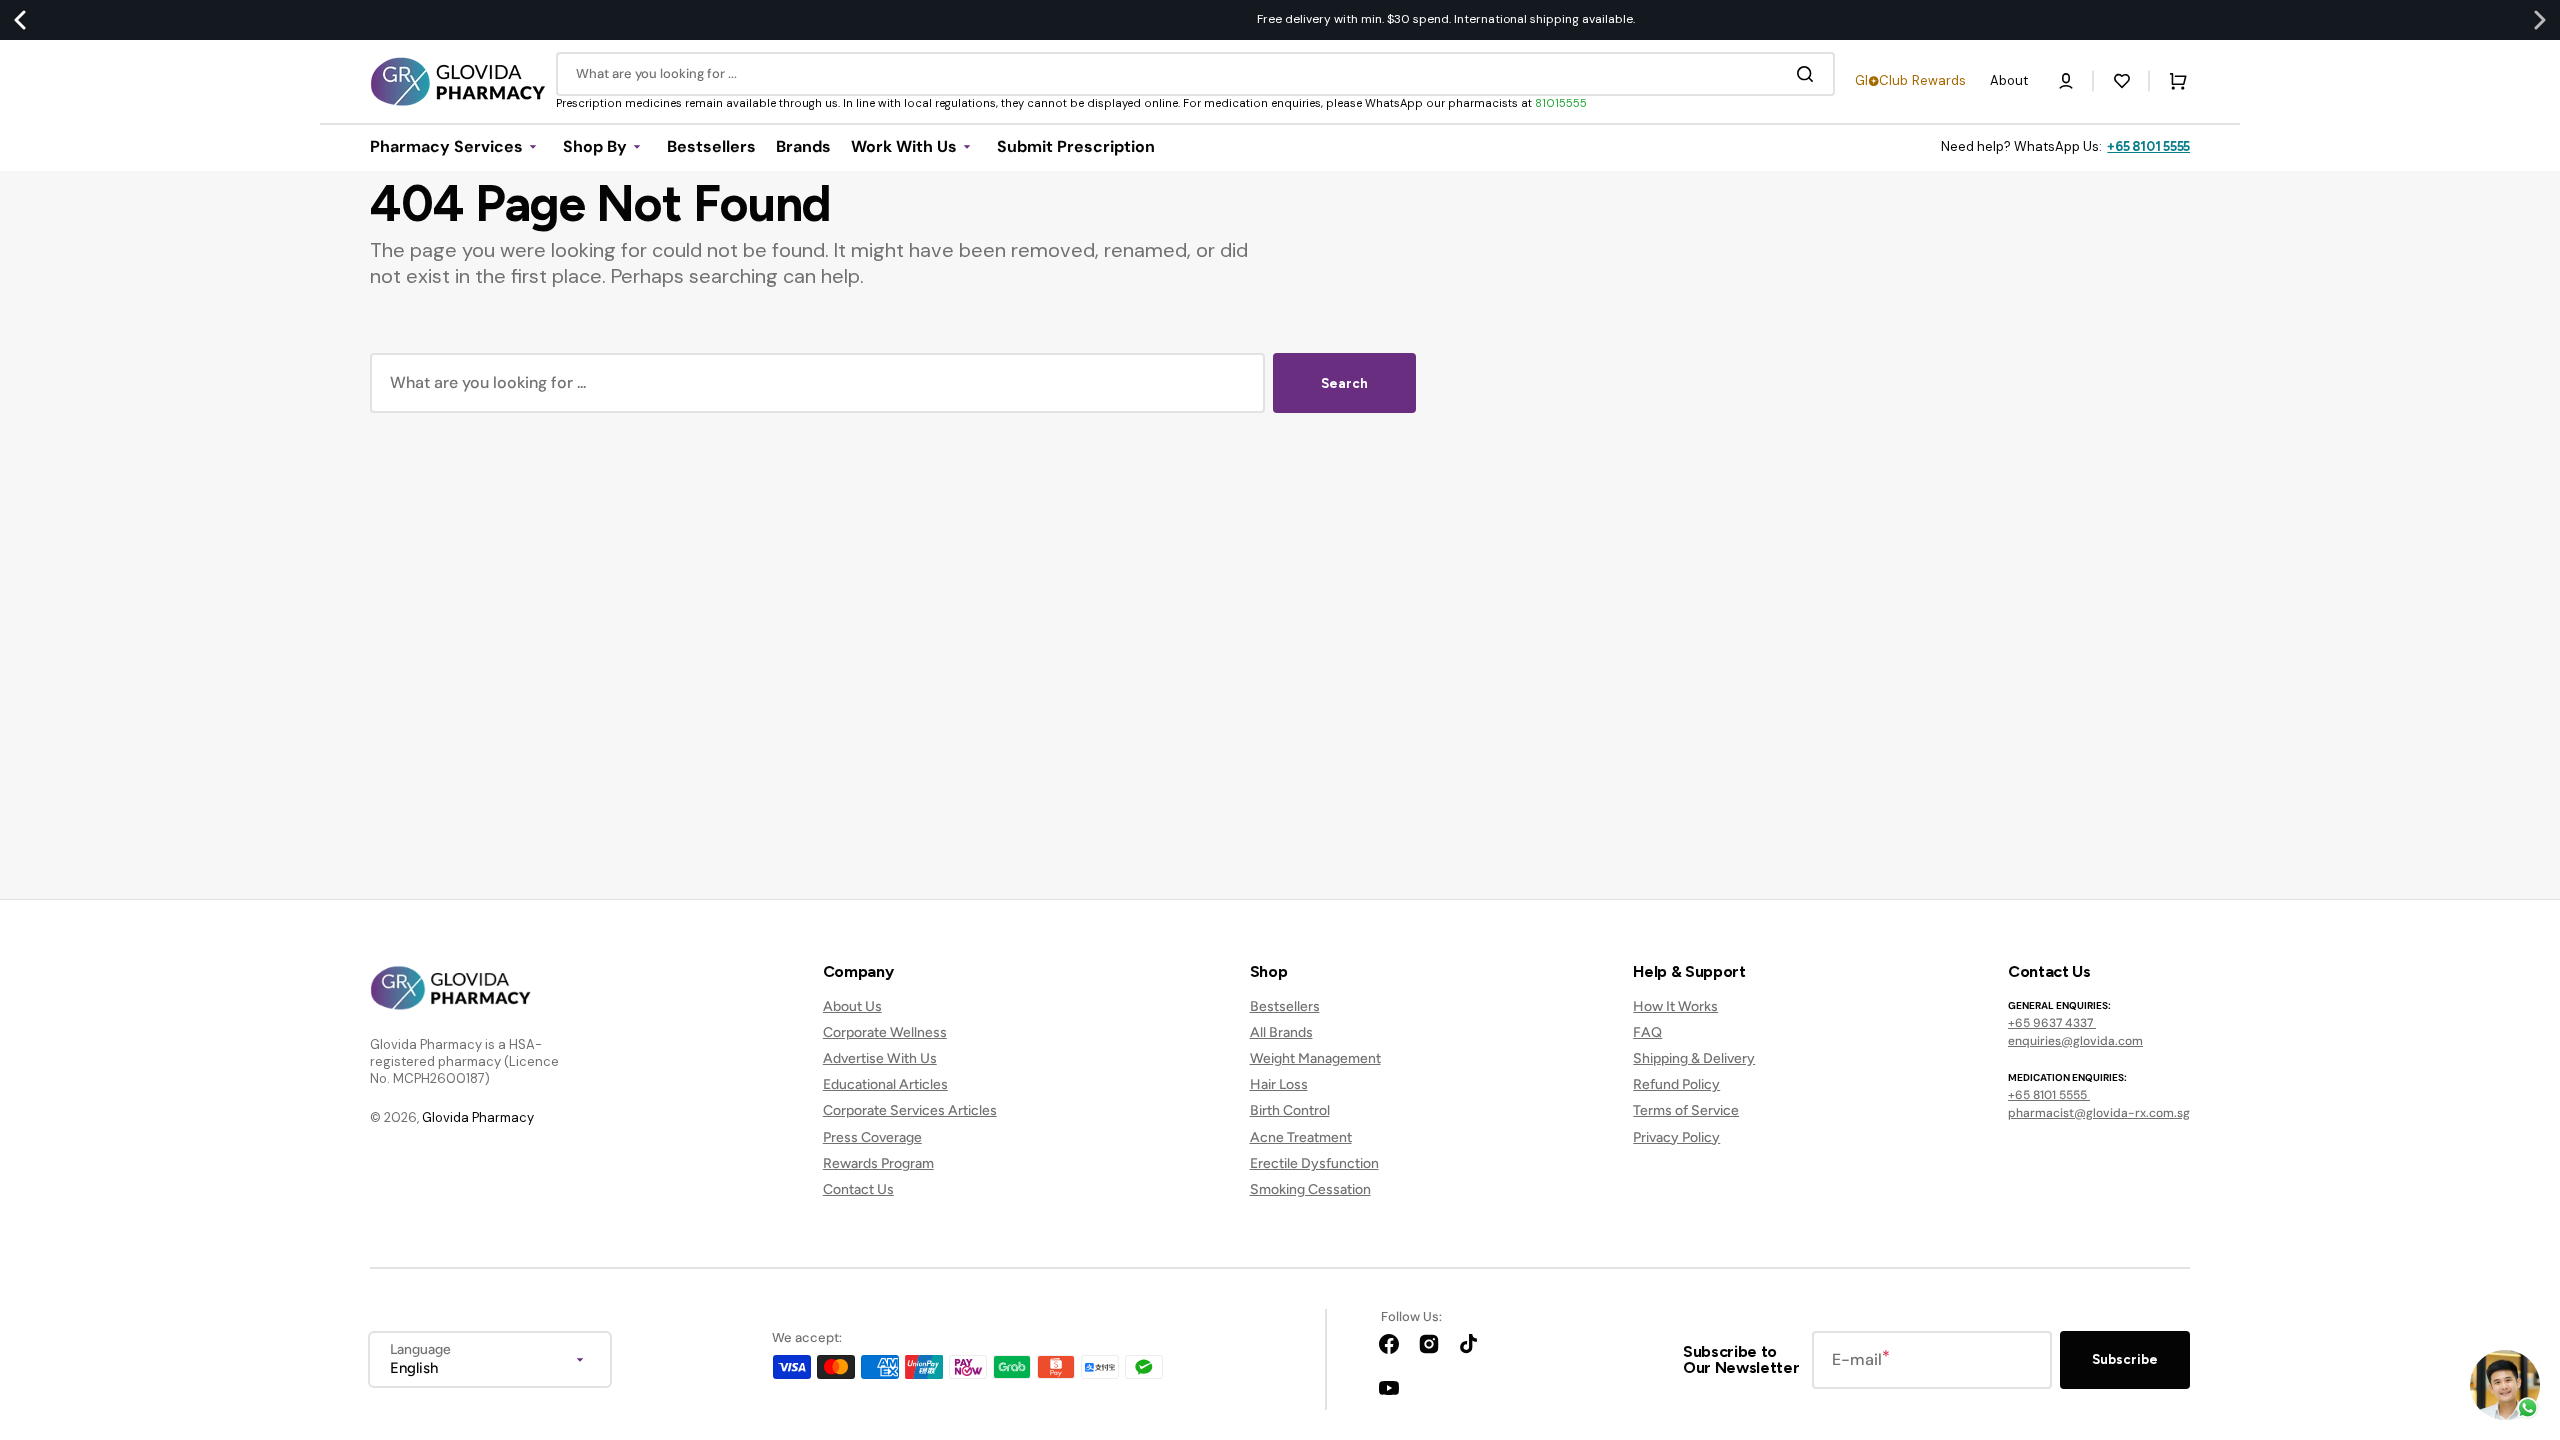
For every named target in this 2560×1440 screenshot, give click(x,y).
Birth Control (1290, 1110)
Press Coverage (872, 1137)
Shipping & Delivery (1694, 1058)
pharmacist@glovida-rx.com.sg (2099, 1113)
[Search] (1809, 74)
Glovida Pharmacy (478, 1117)
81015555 (1561, 103)
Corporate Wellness (885, 1032)
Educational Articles (885, 1084)
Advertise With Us (880, 1058)
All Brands (1281, 1032)
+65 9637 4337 (2052, 1023)
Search (1344, 383)
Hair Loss (1279, 1084)
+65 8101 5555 (2148, 146)
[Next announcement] (2540, 20)
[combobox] (1195, 74)
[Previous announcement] (20, 20)
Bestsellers (1285, 1006)
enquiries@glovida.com (2075, 1041)
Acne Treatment (1301, 1137)
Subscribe (2125, 1359)
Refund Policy (1676, 1084)
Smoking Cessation (1310, 1189)
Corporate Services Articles (910, 1110)
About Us (852, 1006)
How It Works (1675, 1006)
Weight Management (1315, 1058)
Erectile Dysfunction (1314, 1163)
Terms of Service (1686, 1110)
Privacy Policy (1676, 1137)
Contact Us (858, 1189)
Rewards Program (878, 1163)
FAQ (1647, 1032)
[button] (2066, 81)
